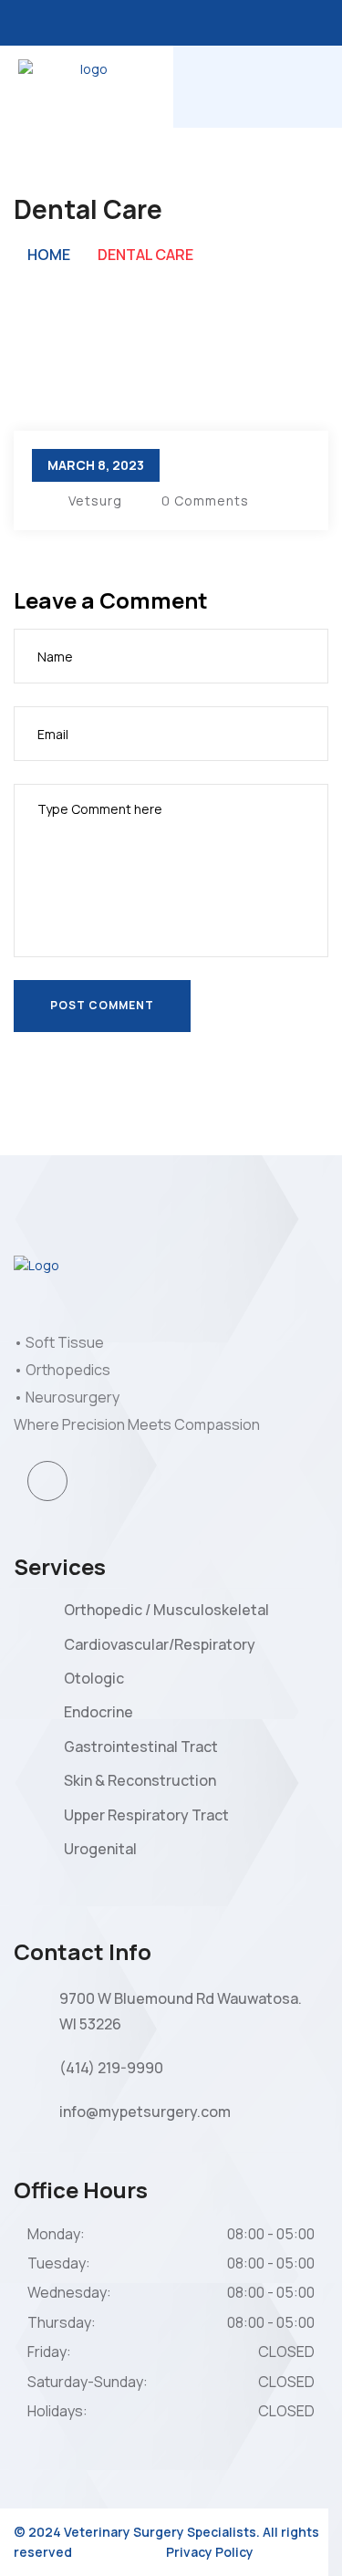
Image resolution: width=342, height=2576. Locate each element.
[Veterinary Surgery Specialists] (87, 85)
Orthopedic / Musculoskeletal (166, 1610)
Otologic (94, 1678)
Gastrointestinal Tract (141, 1747)
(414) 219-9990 (111, 2068)
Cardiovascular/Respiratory (160, 1644)
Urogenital (100, 1849)
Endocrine (98, 1712)
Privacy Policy (210, 2552)
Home (49, 255)
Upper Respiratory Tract (146, 1815)
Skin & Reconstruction (140, 1780)
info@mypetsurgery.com (145, 2112)
